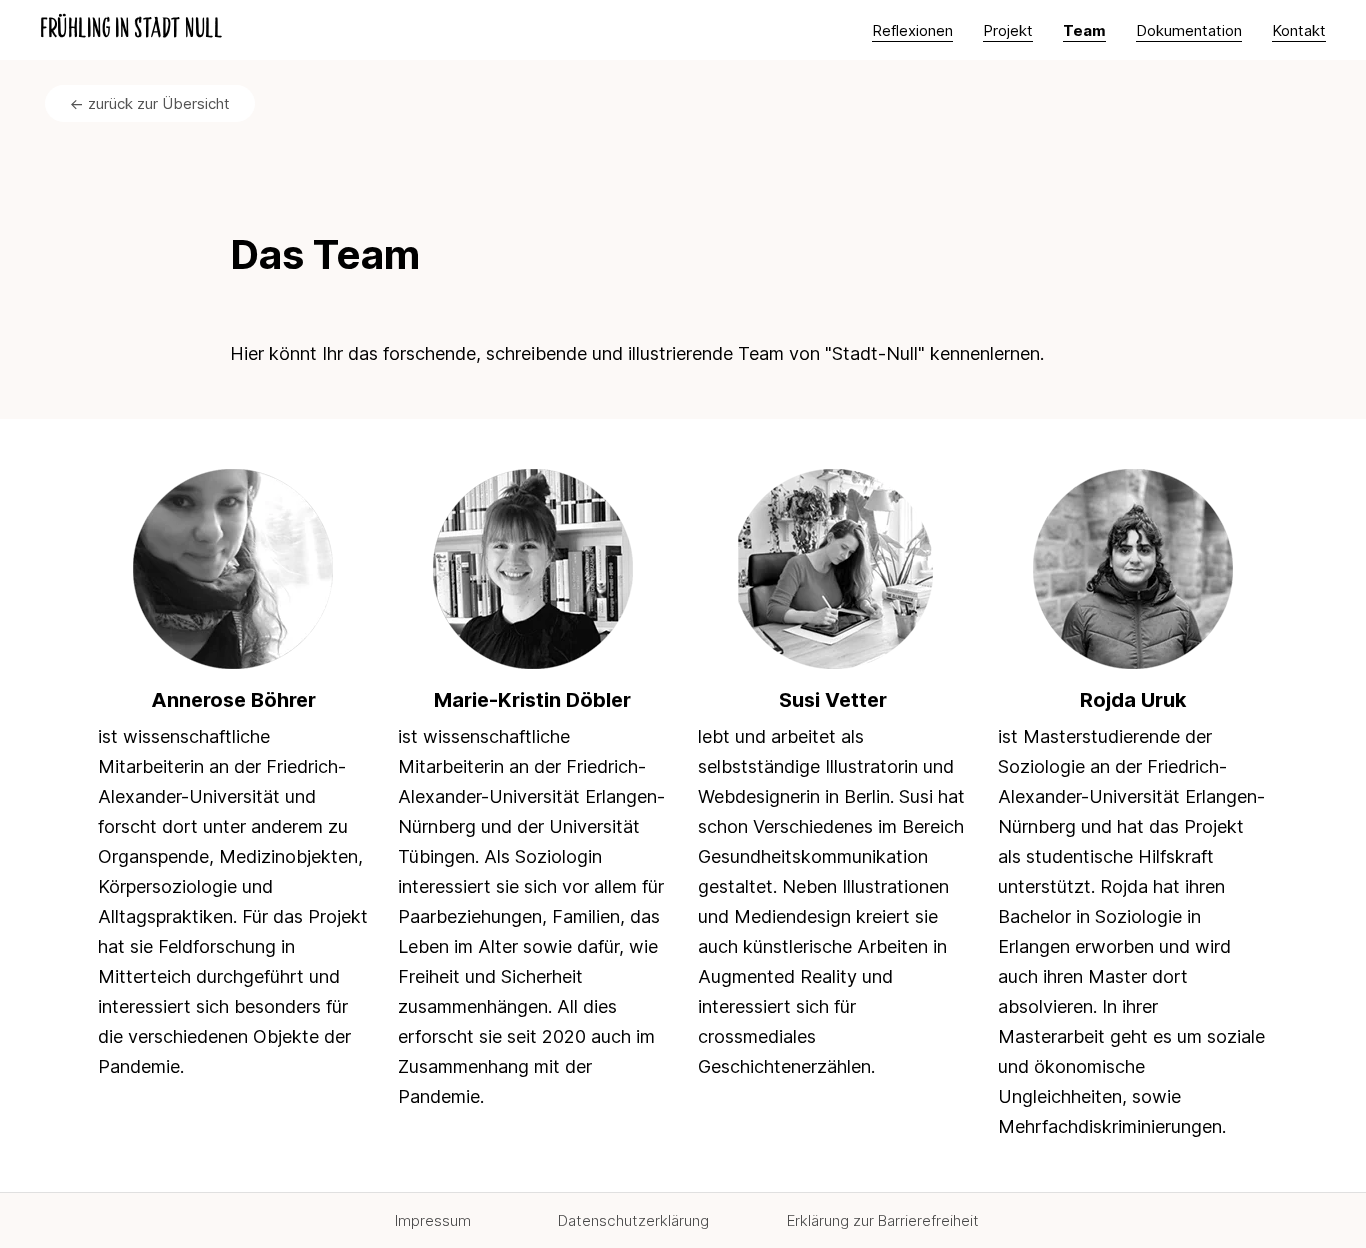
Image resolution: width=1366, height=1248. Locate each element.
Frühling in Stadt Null (131, 30)
